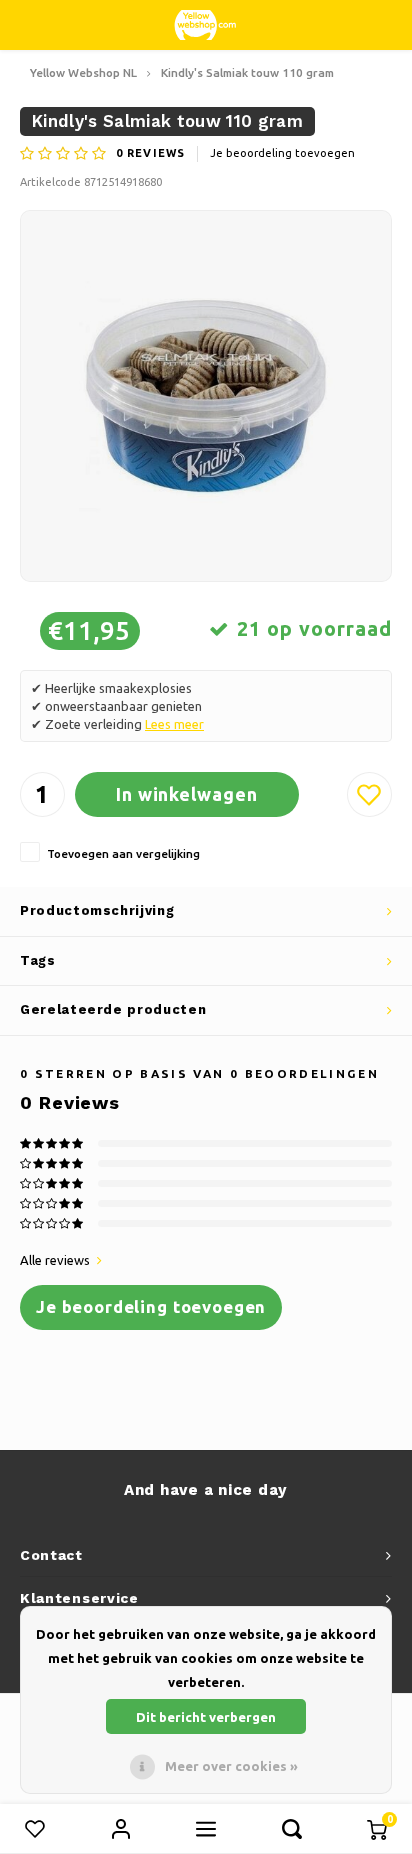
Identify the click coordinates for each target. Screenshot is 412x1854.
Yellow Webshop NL (83, 72)
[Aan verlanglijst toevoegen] (369, 794)
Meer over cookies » (231, 1766)
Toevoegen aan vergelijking (123, 853)
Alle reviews (55, 1260)
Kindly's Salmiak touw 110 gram (247, 72)
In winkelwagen (187, 794)
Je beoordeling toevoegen (282, 153)
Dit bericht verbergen (206, 1717)
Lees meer (174, 724)
